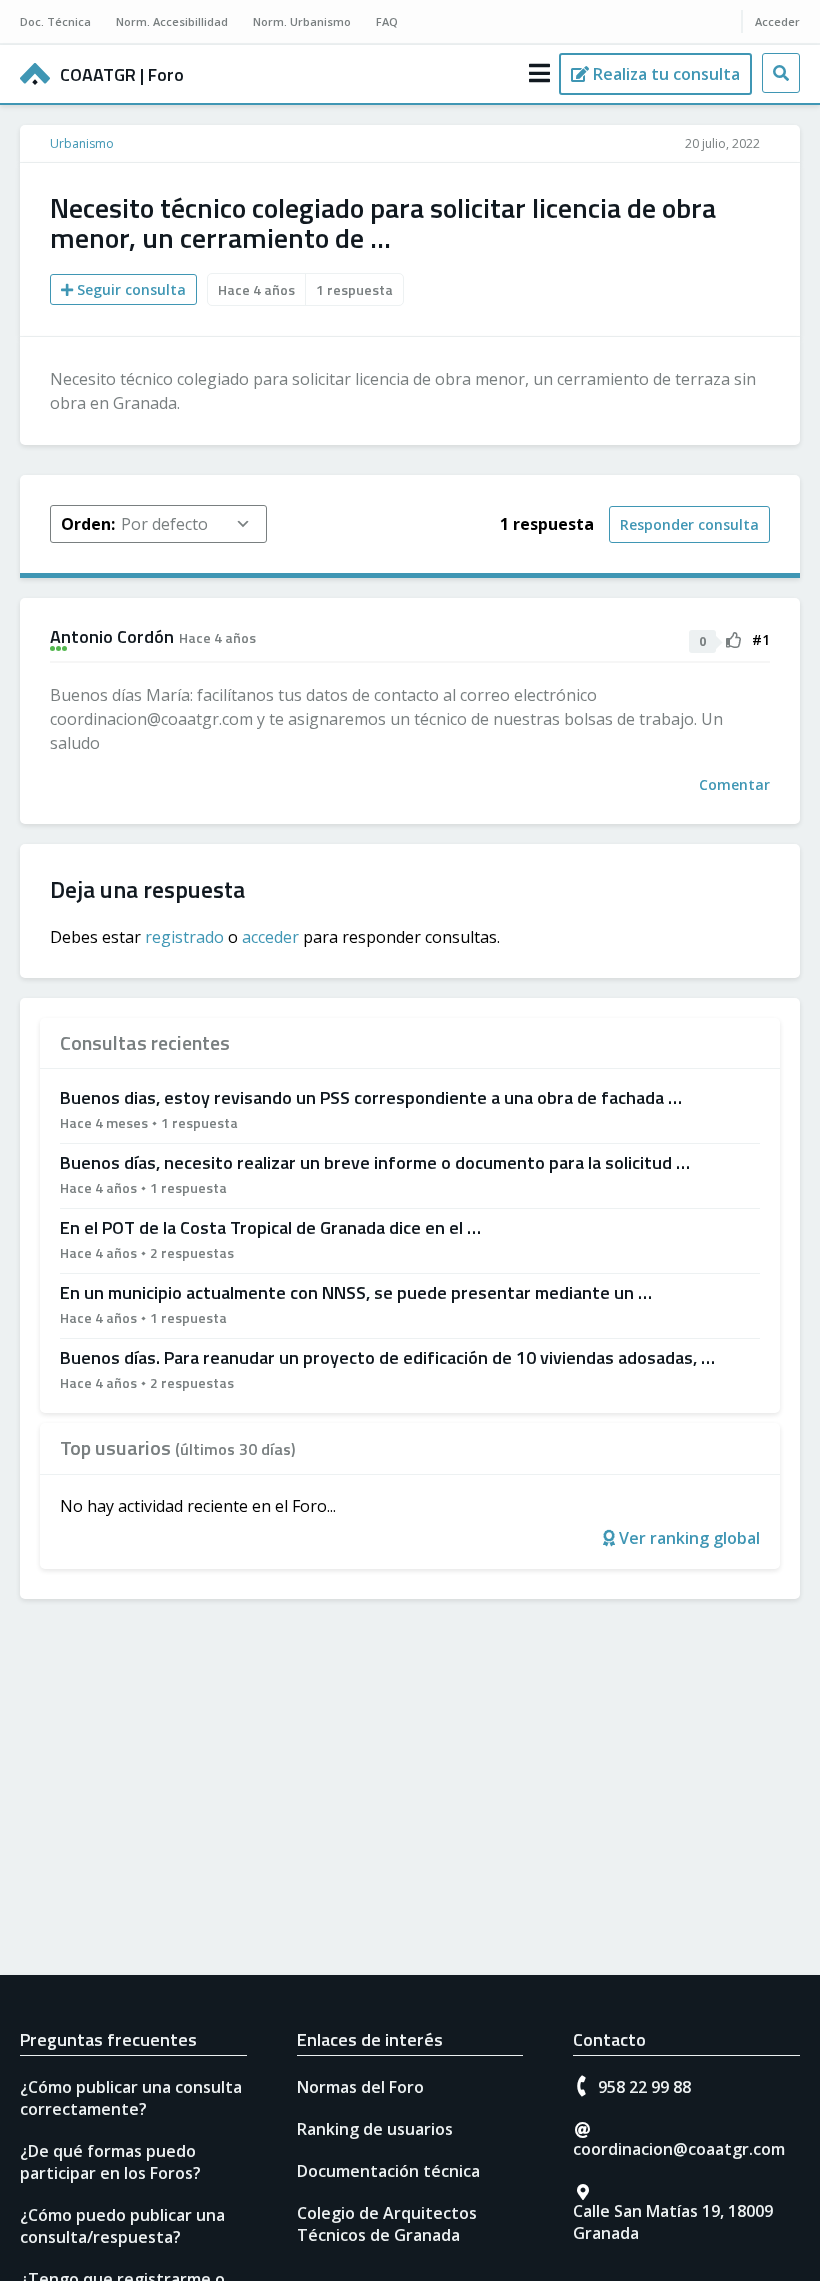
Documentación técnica (388, 2171)
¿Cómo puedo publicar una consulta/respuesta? (122, 2226)
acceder (270, 937)
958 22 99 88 (644, 2087)
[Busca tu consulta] (781, 73)
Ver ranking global (687, 1538)
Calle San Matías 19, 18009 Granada (673, 2222)
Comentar (734, 784)
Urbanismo (82, 143)
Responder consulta (689, 524)
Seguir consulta (129, 289)
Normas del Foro (360, 2087)
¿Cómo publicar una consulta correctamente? (131, 2098)
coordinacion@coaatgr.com (679, 2149)
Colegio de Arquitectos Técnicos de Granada (387, 2224)
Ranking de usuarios (375, 2129)
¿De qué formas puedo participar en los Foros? (110, 2162)
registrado (184, 937)
